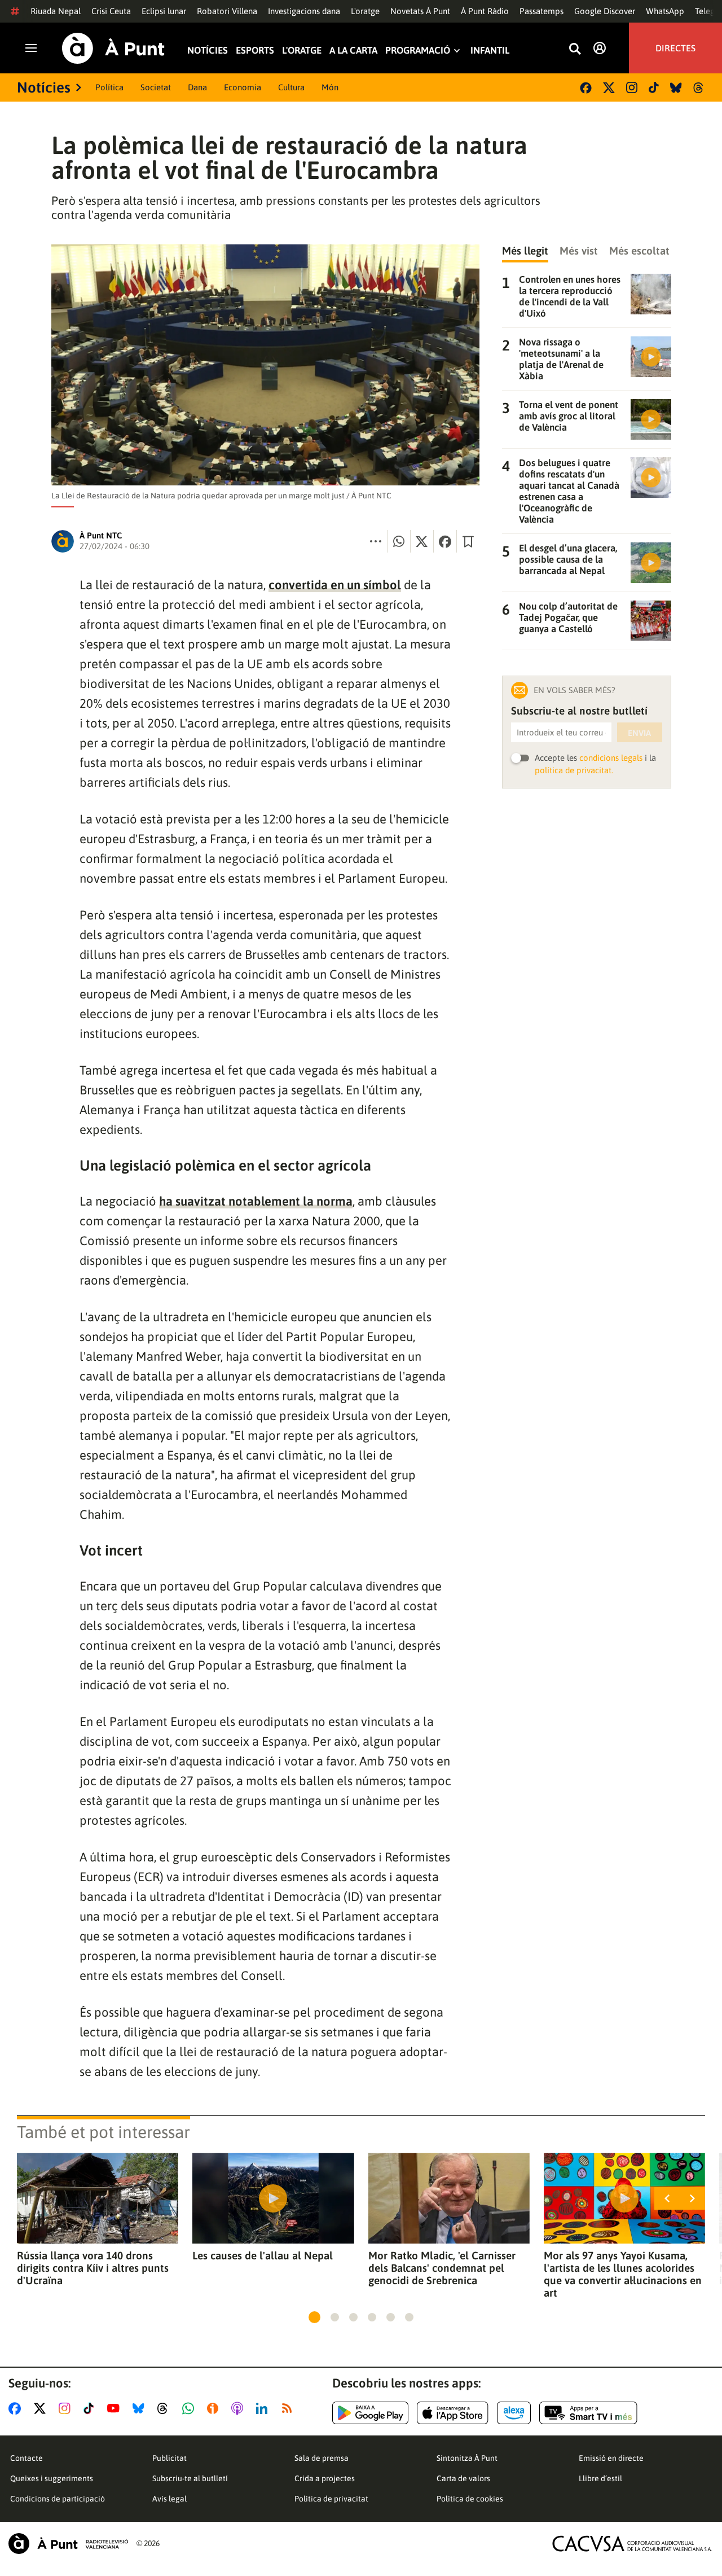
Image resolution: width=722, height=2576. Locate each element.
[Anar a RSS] (289, 2408)
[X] (609, 88)
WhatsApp (665, 11)
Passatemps (541, 11)
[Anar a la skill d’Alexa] (514, 2413)
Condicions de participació (58, 2499)
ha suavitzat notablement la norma (256, 1201)
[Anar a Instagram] (67, 2408)
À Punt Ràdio (485, 11)
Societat (156, 87)
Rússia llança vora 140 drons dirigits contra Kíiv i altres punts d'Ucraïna (93, 2268)
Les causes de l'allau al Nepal (263, 2255)
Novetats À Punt (420, 11)
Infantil (490, 51)
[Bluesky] (676, 88)
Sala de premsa (322, 2458)
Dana (197, 87)
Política (109, 87)
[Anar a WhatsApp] (190, 2408)
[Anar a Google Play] (370, 2413)
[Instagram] (632, 87)
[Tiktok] (654, 87)
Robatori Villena (227, 11)
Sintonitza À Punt (467, 2458)
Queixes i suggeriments (52, 2478)
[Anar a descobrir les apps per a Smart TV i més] (588, 2413)
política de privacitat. (574, 770)
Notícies (208, 51)
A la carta (353, 51)
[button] (314, 2317)
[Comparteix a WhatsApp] (399, 541)
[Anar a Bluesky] (141, 2408)
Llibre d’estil (600, 2478)
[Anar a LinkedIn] (264, 2408)
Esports (255, 51)
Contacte (27, 2458)
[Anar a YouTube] (116, 2408)
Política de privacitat (331, 2499)
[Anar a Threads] (166, 2408)
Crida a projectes (325, 2478)
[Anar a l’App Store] (453, 2413)
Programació (418, 51)
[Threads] (699, 88)
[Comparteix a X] (422, 541)
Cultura (291, 87)
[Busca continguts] (575, 49)
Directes (675, 48)
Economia (243, 87)
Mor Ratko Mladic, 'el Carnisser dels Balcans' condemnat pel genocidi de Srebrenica (442, 2268)
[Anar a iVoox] (215, 2408)
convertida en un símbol (335, 585)
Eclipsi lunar (164, 11)
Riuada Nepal (56, 11)
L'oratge (365, 11)
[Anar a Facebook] (17, 2408)
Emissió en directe (611, 2458)
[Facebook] (586, 88)
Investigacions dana (304, 11)
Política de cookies (470, 2499)
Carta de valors (463, 2478)
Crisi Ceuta (111, 11)
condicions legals (611, 758)
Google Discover (605, 11)
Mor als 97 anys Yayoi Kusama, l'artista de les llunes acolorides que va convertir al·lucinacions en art (623, 2274)
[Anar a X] (42, 2408)
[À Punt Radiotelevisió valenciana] (68, 2544)
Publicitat (170, 2458)
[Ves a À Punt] (113, 48)
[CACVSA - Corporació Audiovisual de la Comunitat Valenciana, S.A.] (632, 2544)
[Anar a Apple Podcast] (239, 2408)
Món (330, 87)
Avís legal (170, 2499)
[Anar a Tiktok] (91, 2408)
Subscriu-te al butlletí (190, 2478)
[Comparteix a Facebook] (445, 541)
